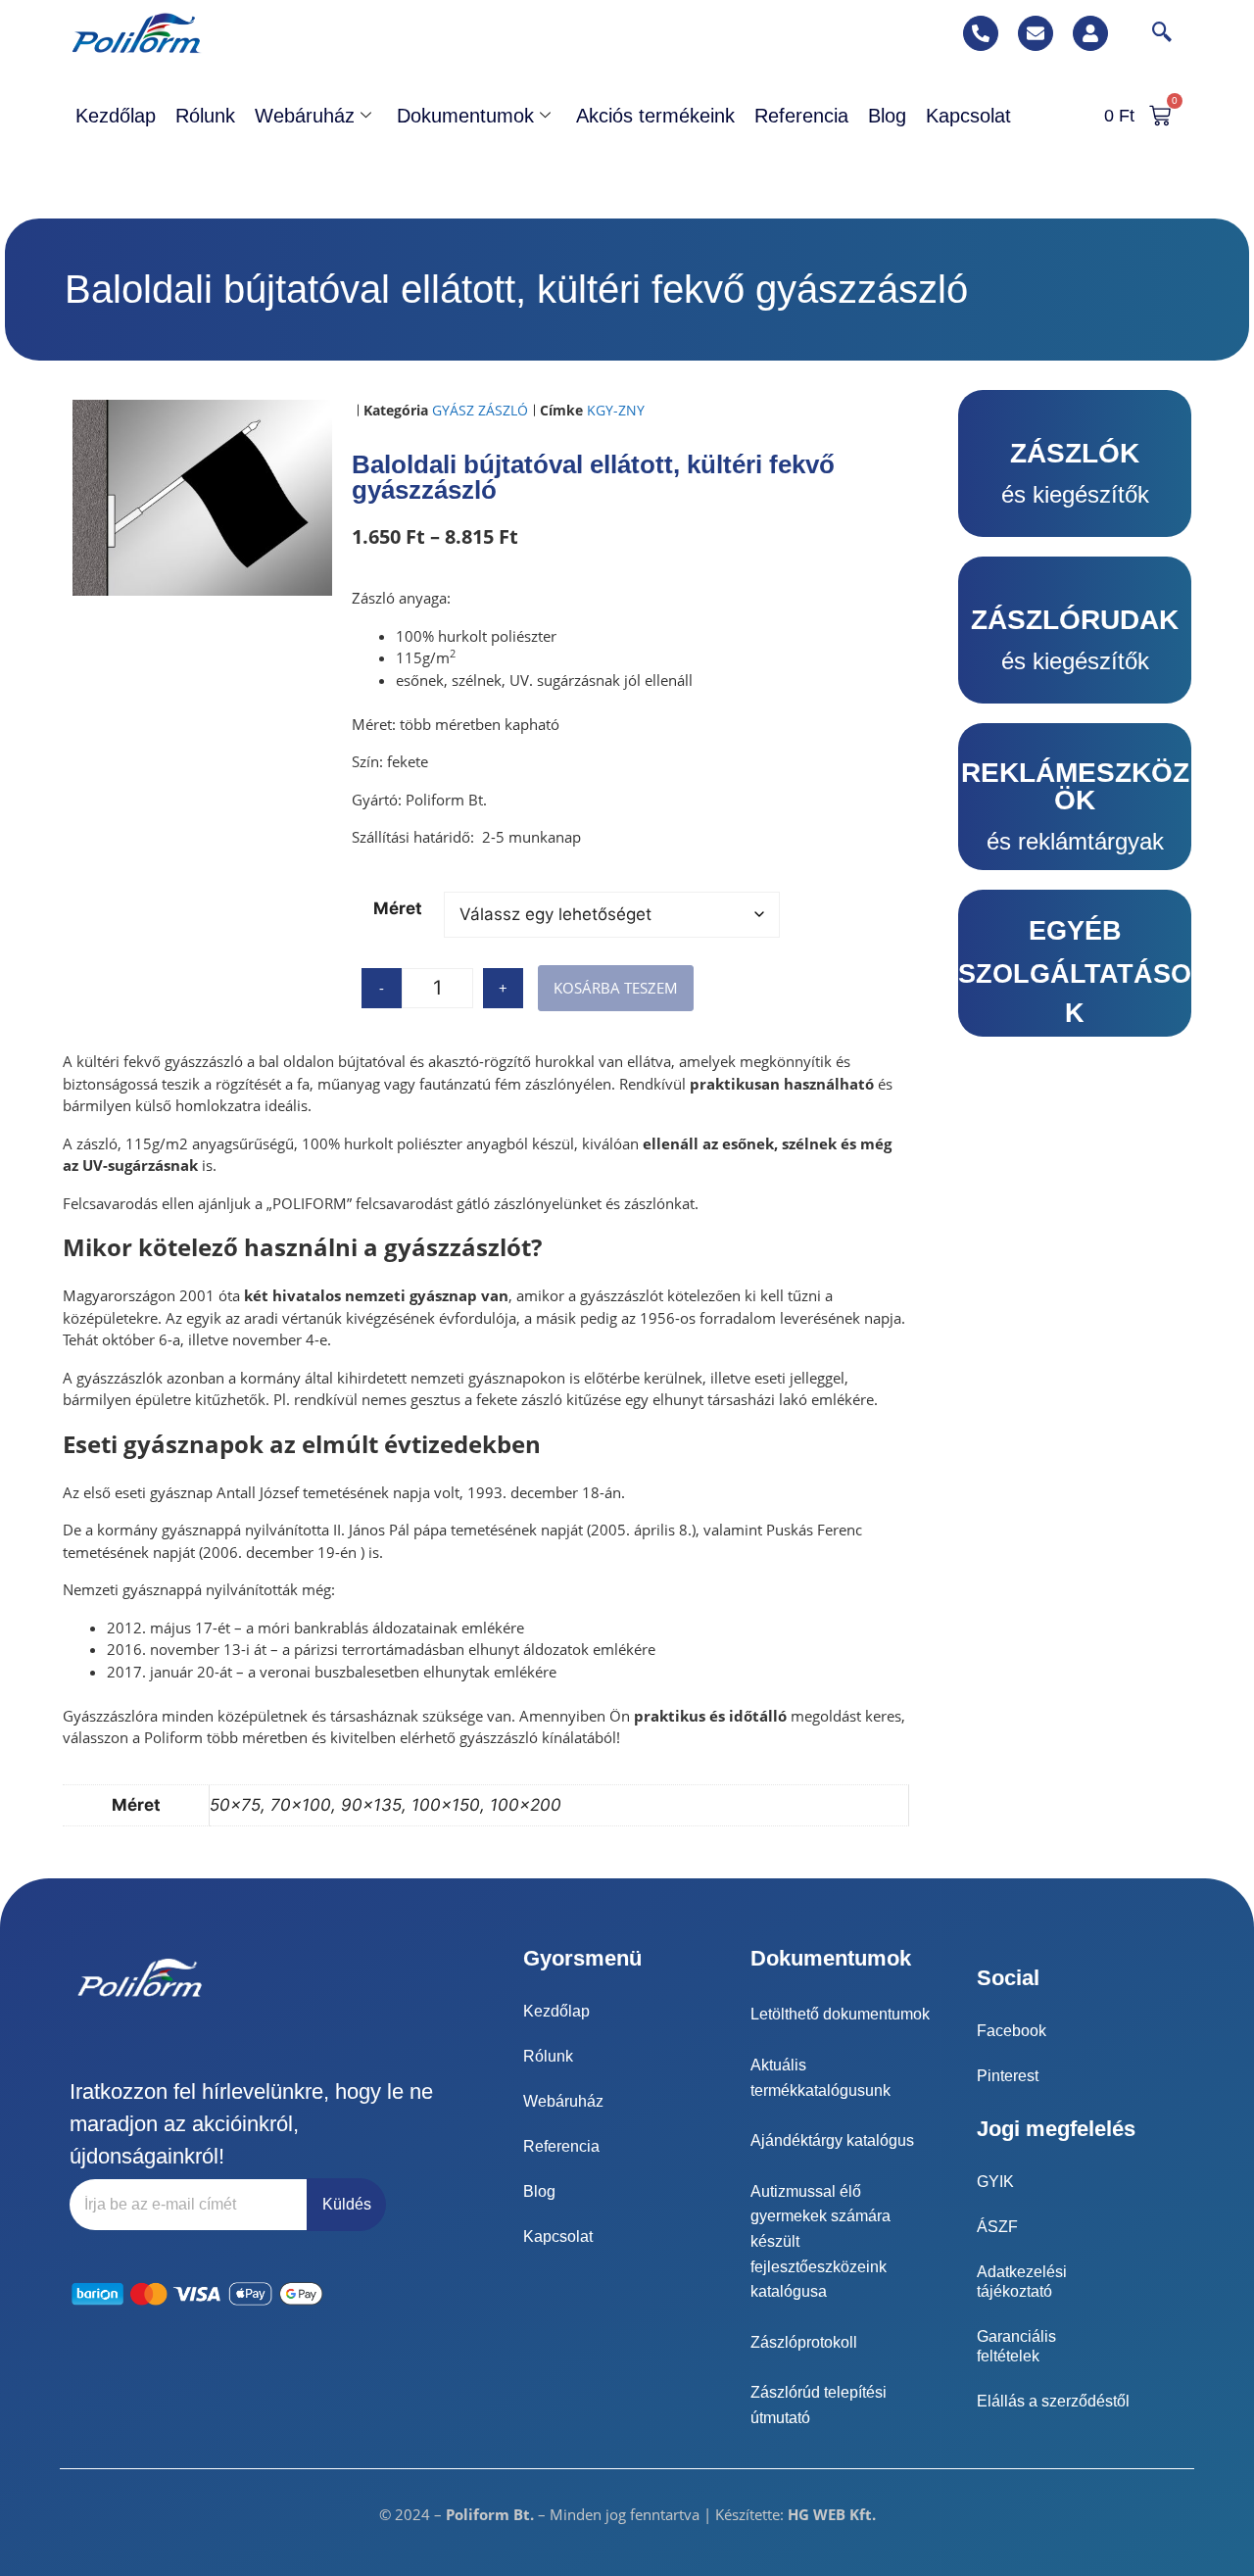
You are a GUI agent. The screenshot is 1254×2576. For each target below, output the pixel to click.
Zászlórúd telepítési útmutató (819, 2405)
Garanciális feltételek (1016, 2346)
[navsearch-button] (1152, 33)
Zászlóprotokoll (804, 2342)
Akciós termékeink (655, 116)
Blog (887, 116)
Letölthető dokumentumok (840, 2014)
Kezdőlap (116, 116)
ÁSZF (997, 2227)
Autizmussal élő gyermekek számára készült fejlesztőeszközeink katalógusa (820, 2241)
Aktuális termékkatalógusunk (820, 2078)
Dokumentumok (465, 116)
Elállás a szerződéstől (1053, 2401)
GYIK (995, 2182)
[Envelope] (1036, 33)
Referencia (801, 116)
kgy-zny (616, 410)
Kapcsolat (968, 116)
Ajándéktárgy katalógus (832, 2140)
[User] (1090, 33)
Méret (398, 908)
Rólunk (205, 116)
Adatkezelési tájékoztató (1022, 2282)
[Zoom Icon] (203, 498)
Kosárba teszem (616, 988)
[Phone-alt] (981, 33)
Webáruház (305, 116)
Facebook (1012, 2031)
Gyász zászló (480, 410)
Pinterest (1008, 2076)
